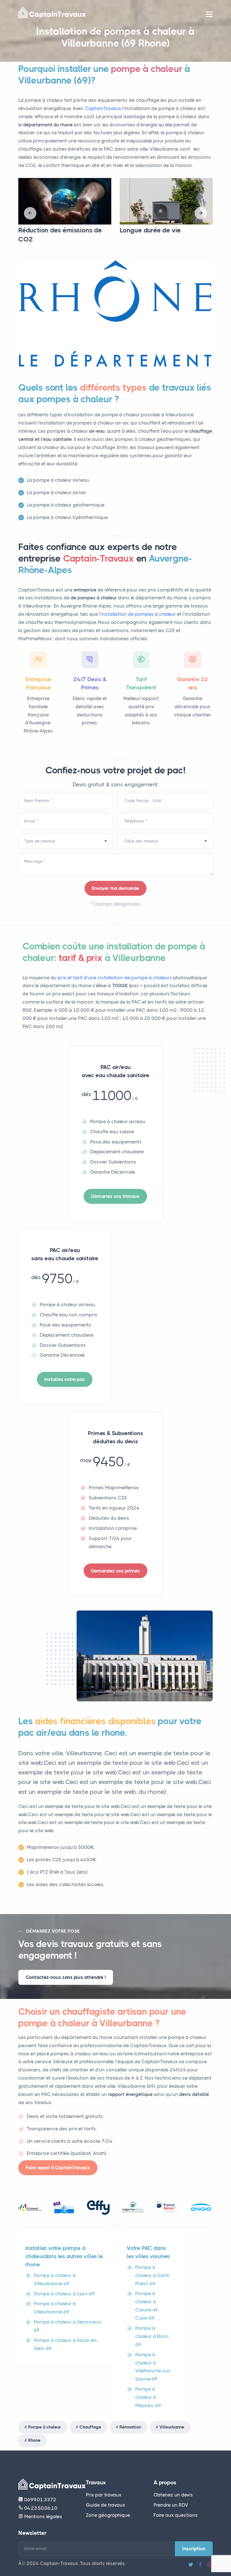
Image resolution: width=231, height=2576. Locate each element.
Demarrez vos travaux (115, 1196)
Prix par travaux (104, 2495)
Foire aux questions (176, 2515)
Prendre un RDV (171, 2505)
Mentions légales (43, 2516)
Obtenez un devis (173, 2495)
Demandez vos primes (115, 1571)
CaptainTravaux (103, 108)
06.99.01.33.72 (40, 2500)
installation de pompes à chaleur (138, 614)
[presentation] (30, 213)
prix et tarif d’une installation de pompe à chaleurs (115, 978)
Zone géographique (108, 2515)
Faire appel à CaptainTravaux (58, 2168)
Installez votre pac (65, 1379)
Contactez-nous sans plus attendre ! (66, 1977)
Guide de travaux (105, 2505)
